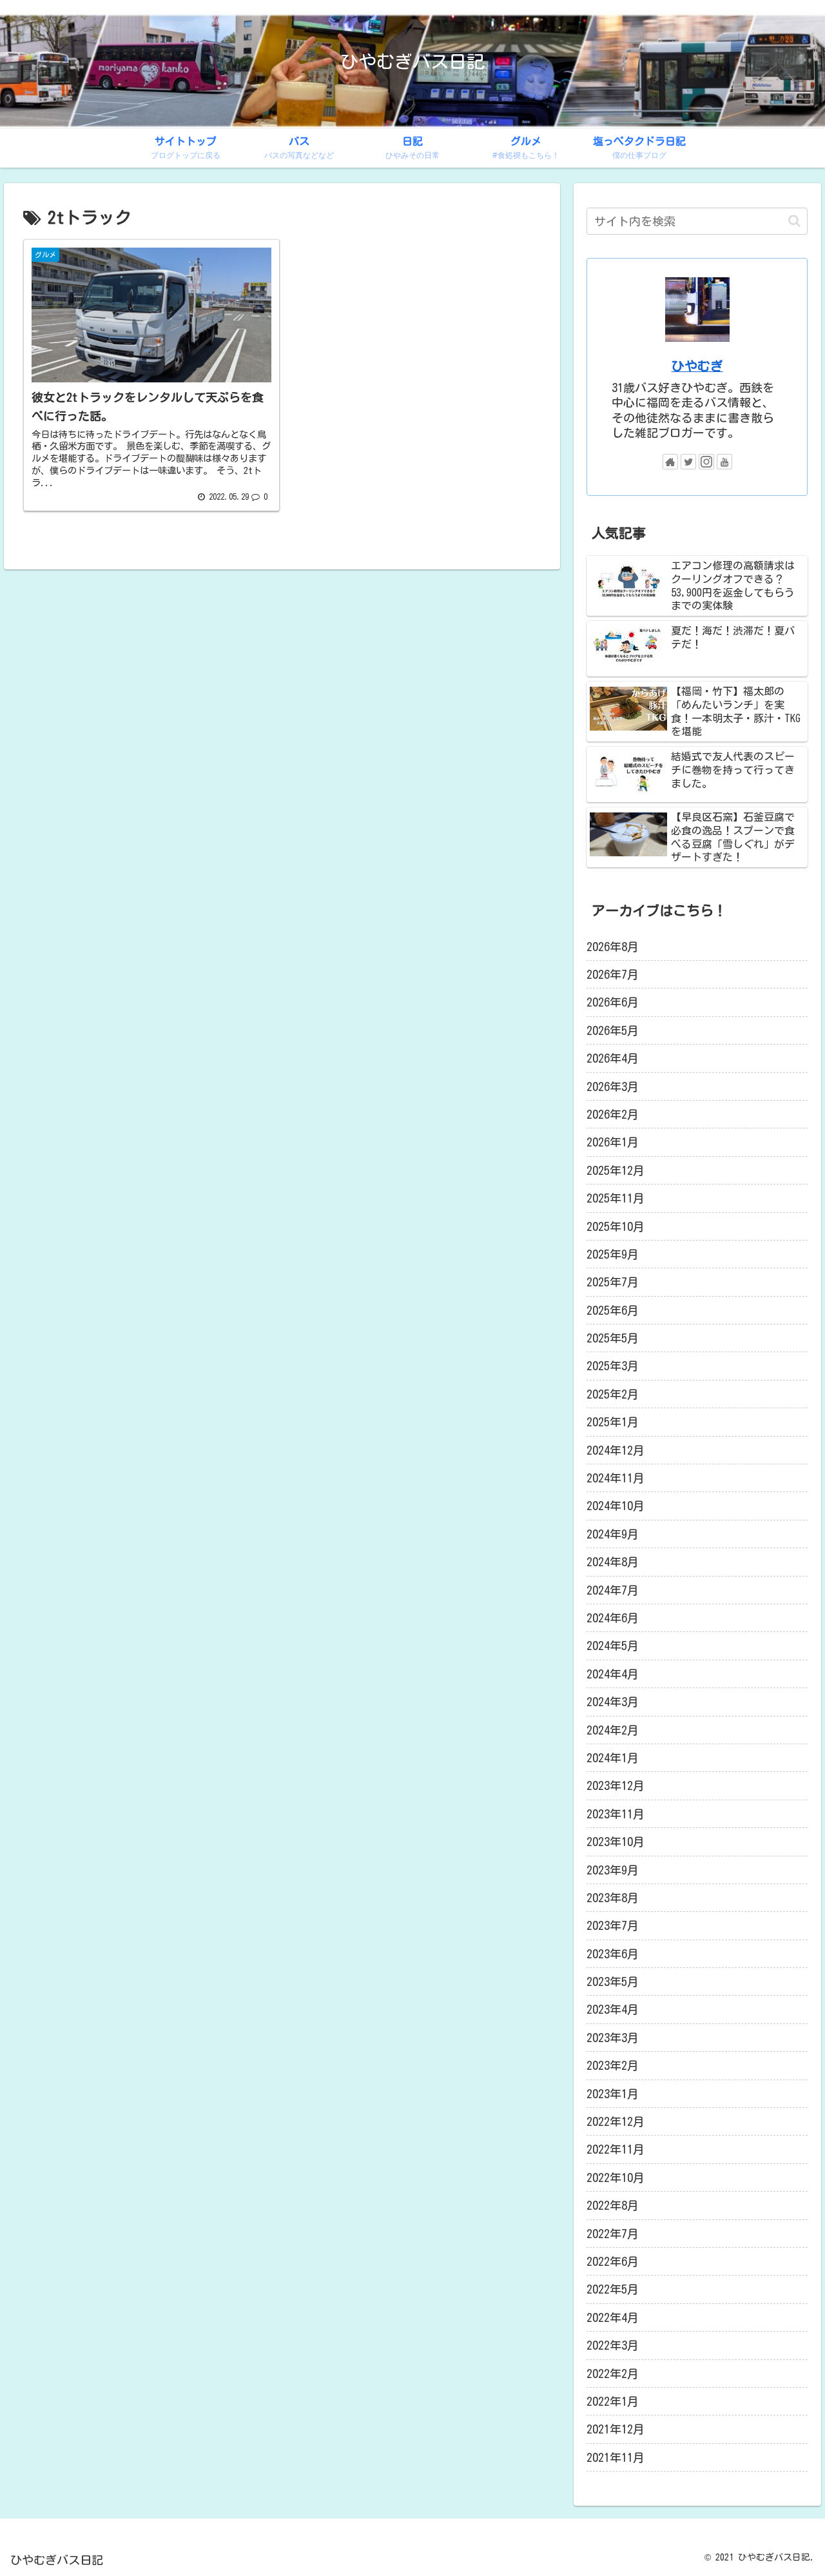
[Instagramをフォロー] (706, 462)
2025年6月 (613, 1310)
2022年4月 (613, 2317)
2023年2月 (613, 2065)
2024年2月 (613, 1730)
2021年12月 (616, 2429)
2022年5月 (613, 2289)
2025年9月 (613, 1254)
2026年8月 (613, 947)
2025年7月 (613, 1282)
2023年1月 (613, 2094)
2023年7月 (613, 1925)
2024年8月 (613, 1562)
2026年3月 (613, 1086)
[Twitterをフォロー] (688, 462)
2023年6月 (613, 1954)
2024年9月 (613, 1534)
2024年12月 (616, 1450)
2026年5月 (613, 1030)
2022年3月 (613, 2345)
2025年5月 (613, 1338)
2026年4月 (613, 1058)
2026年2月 (613, 1114)
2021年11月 (616, 2457)
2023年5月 (613, 1981)
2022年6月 (613, 2261)
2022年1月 (613, 2401)
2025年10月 (616, 1226)
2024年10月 (616, 1506)
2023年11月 (616, 1814)
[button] (794, 221)
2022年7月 (613, 2234)
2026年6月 (613, 1002)
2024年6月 (613, 1618)
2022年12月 (616, 2121)
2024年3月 (613, 1702)
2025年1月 (613, 1422)
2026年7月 (613, 974)
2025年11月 (616, 1198)
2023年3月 (613, 2038)
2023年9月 (613, 1870)
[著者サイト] (670, 462)
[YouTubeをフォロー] (724, 462)
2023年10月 (616, 1842)
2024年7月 (613, 1590)
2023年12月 (616, 1785)
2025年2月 (613, 1394)
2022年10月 (616, 2178)
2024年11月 (616, 1478)
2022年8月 (613, 2205)
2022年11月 (616, 2149)
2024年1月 (613, 1758)
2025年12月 (616, 1170)
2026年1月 (613, 1142)
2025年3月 (613, 1366)
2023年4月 (613, 2009)
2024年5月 (613, 1646)
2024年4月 (613, 1674)
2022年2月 (613, 2374)
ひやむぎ (697, 366)
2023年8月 (613, 1898)
